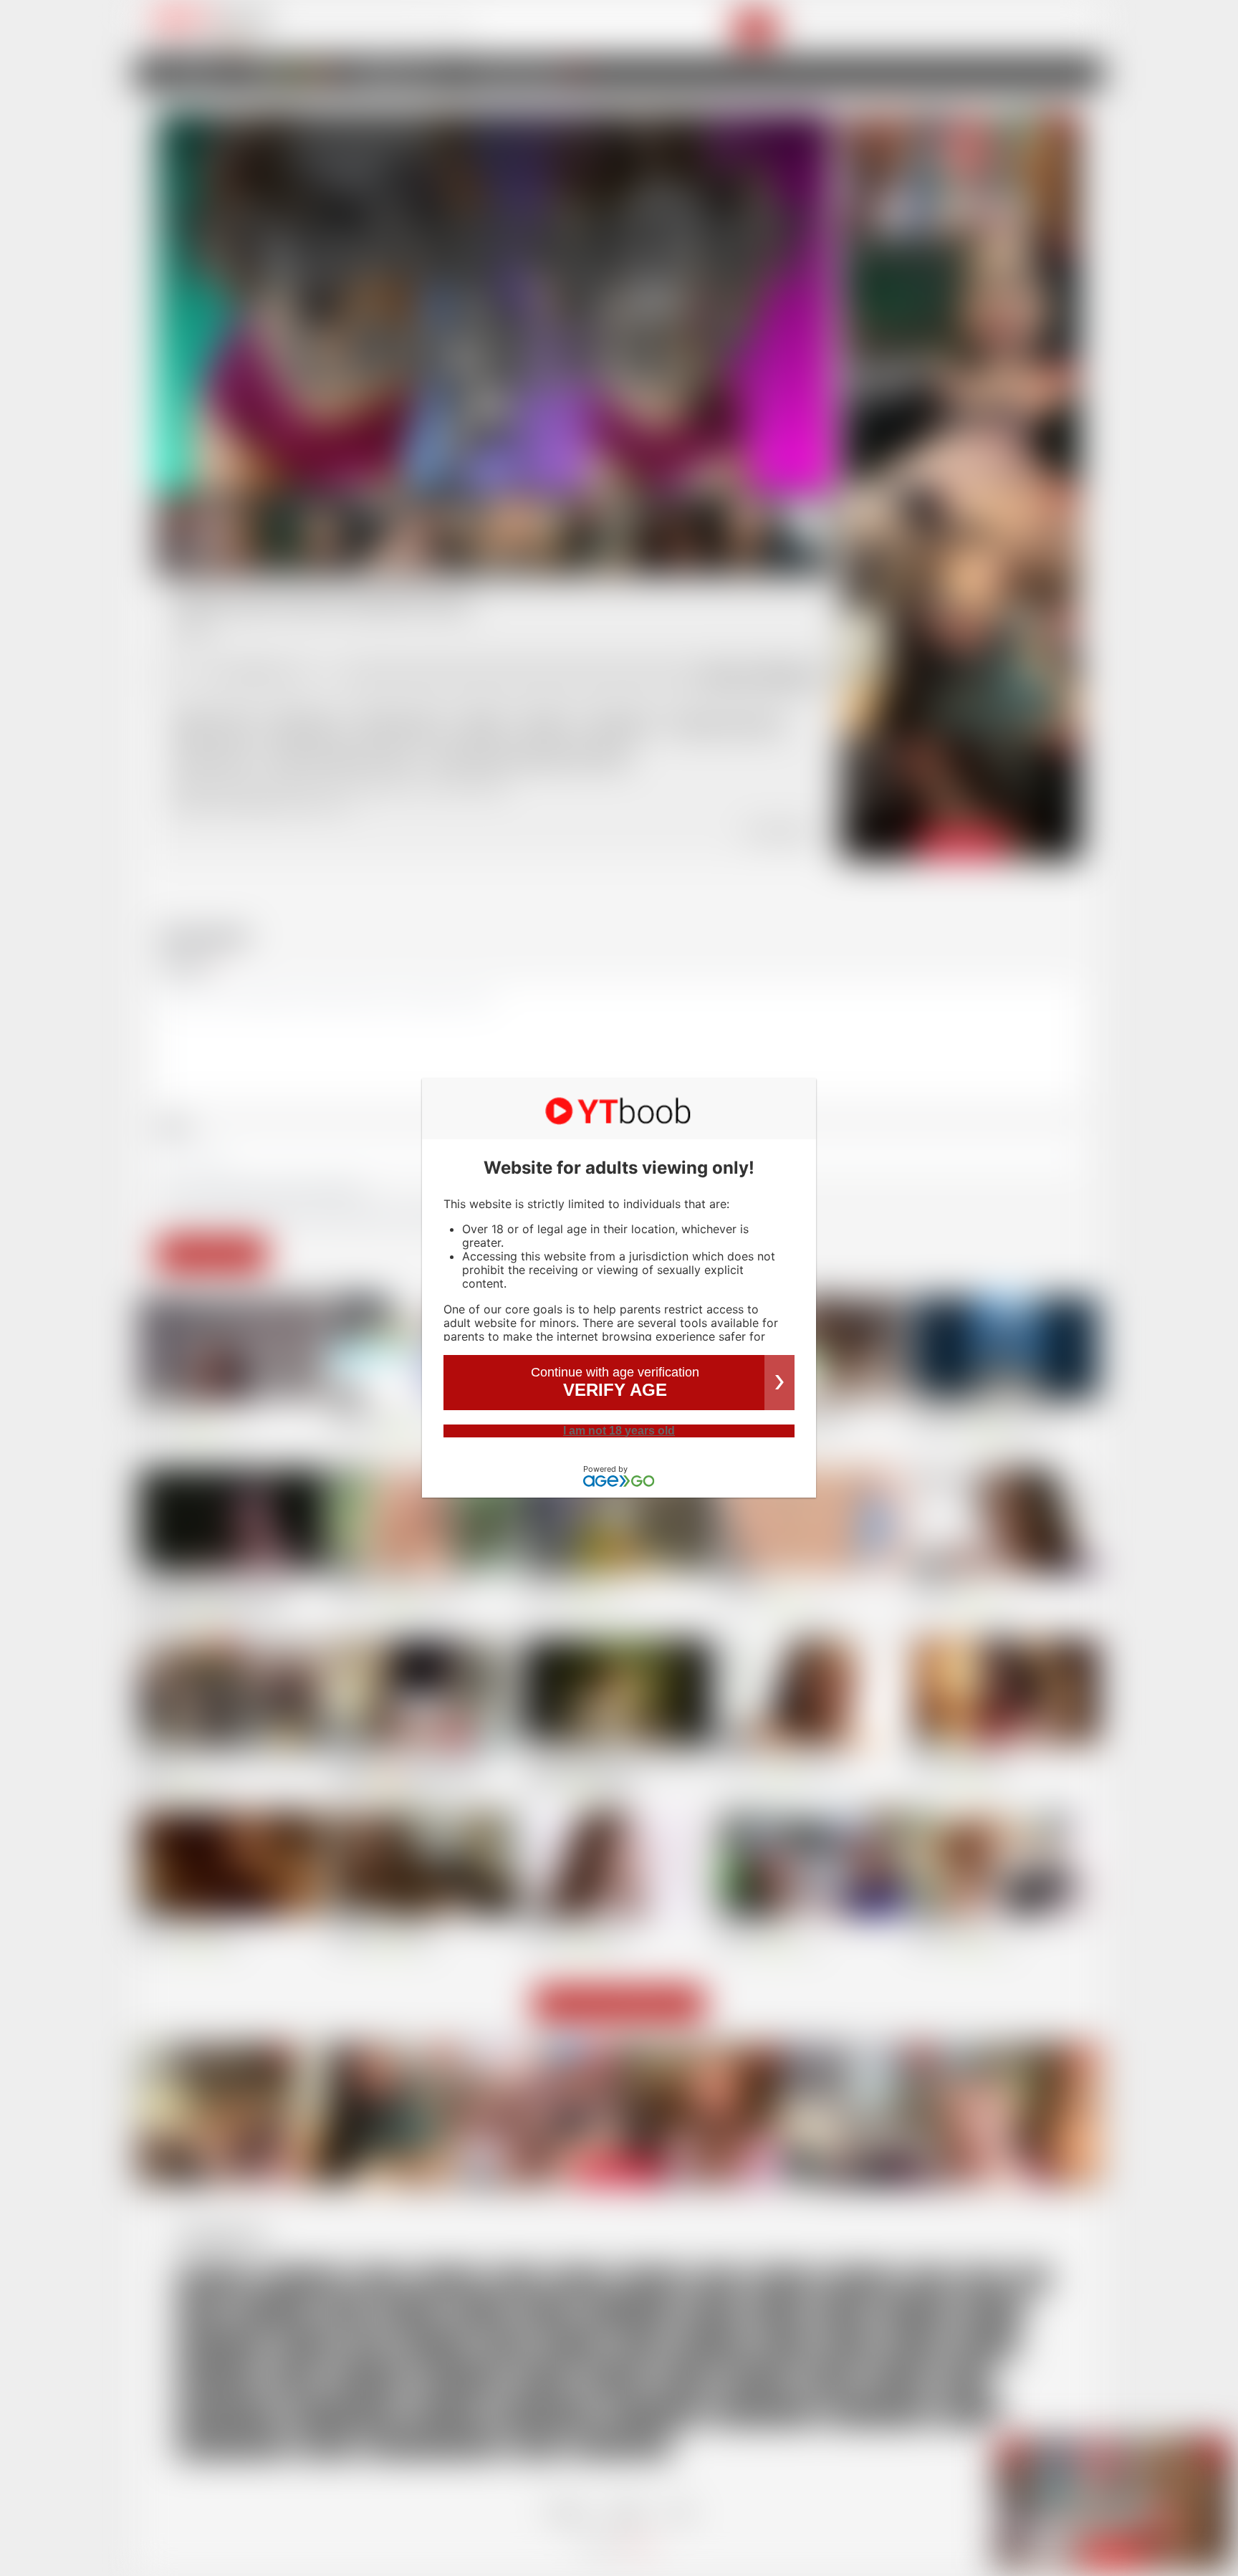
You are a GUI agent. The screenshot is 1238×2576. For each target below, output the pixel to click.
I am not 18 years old (619, 1431)
